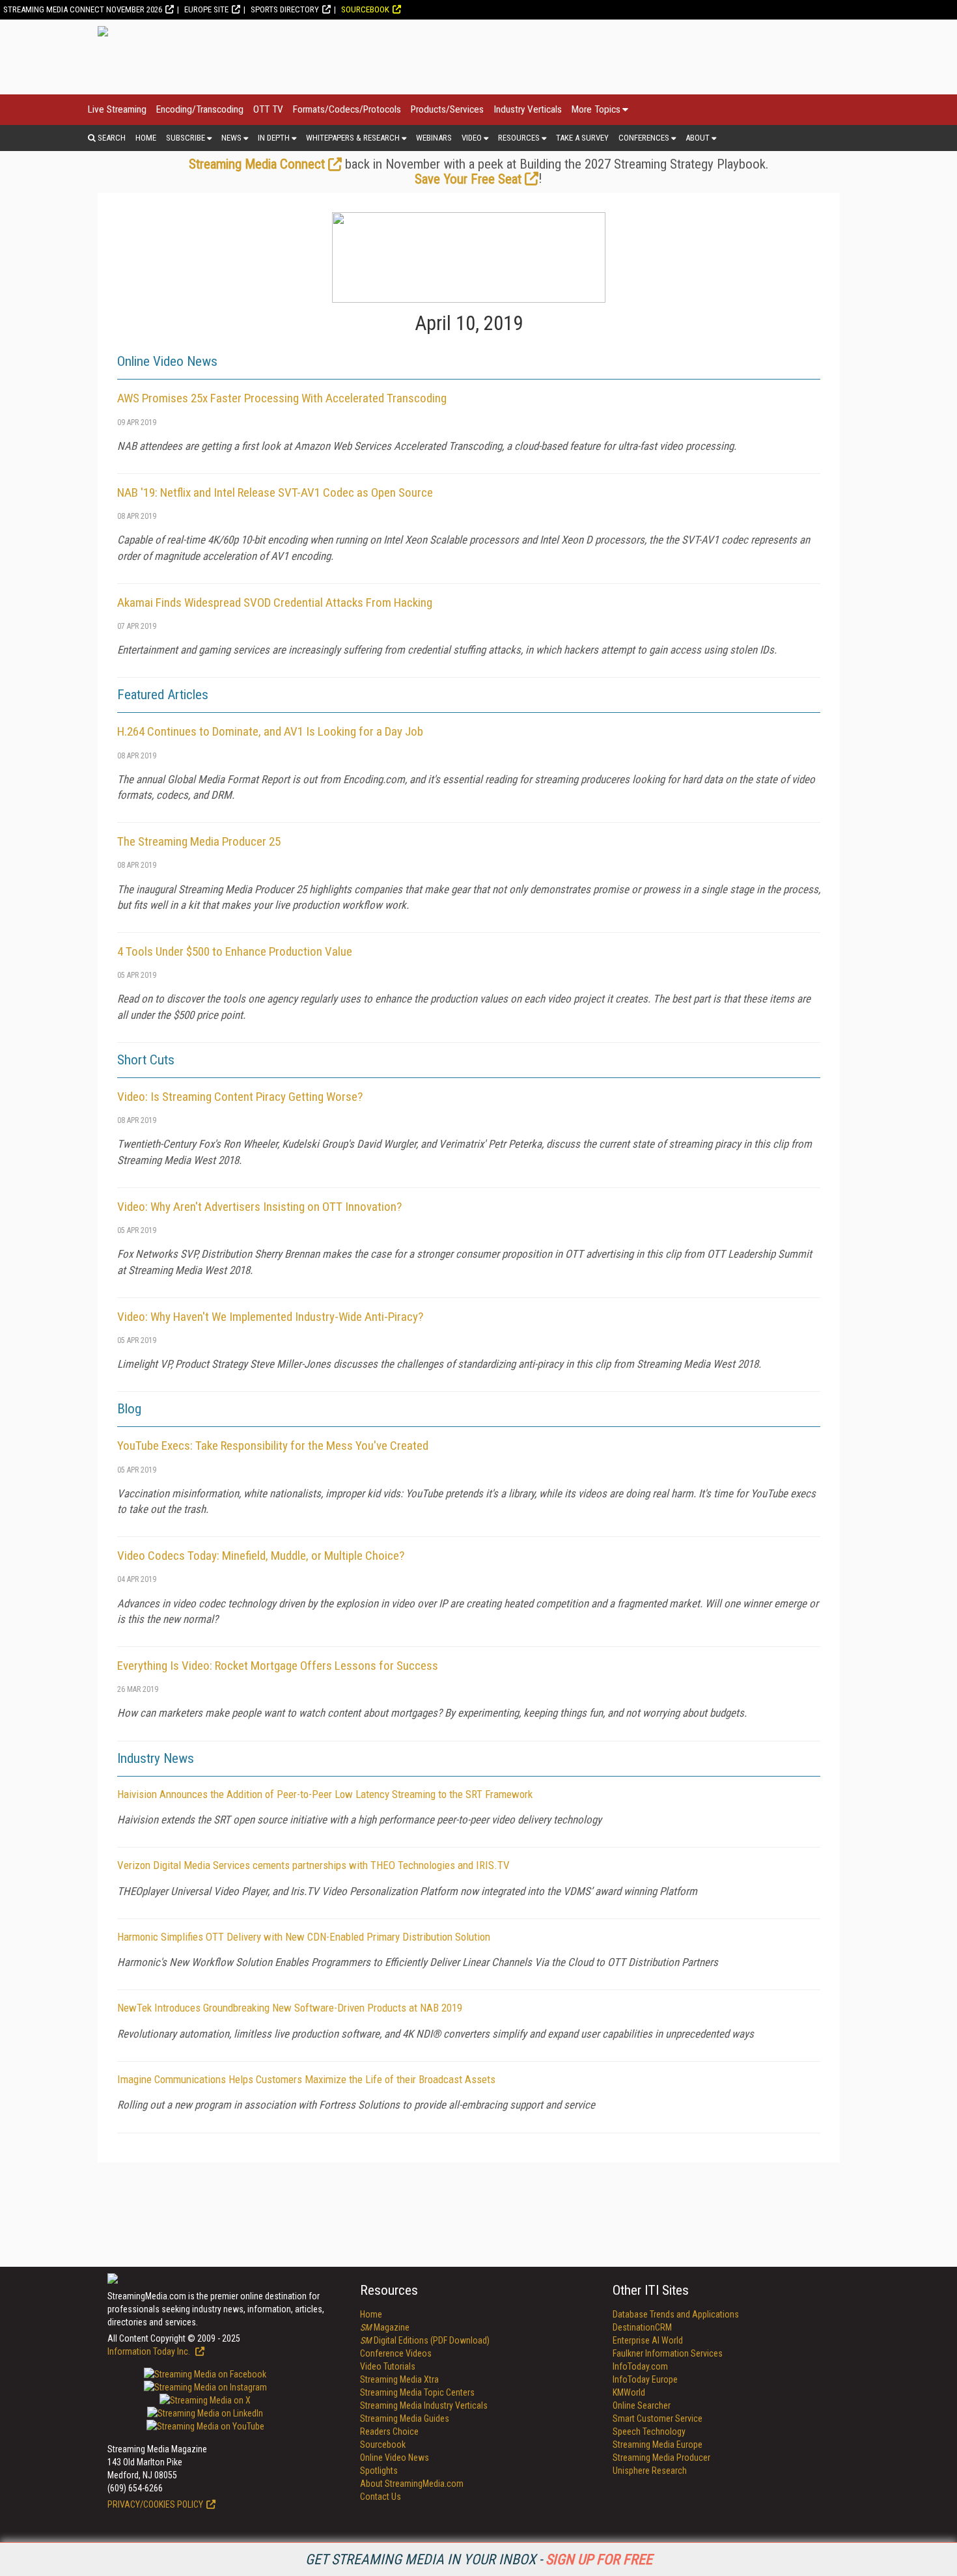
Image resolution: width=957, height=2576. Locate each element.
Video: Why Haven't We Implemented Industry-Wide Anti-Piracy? (270, 1317)
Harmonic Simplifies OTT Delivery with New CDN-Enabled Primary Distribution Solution (304, 1937)
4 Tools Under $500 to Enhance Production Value (235, 951)
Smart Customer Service (658, 2418)
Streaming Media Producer (661, 2458)
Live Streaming (117, 109)
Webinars (434, 138)
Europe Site (206, 9)
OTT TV (268, 109)
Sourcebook (365, 9)
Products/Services (447, 109)
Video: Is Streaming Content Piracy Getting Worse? (240, 1097)
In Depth (274, 138)
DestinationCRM (642, 2327)
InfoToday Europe (645, 2379)
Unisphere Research (650, 2471)
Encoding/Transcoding (200, 109)
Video (472, 138)
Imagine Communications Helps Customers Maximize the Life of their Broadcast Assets (306, 2079)
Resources (519, 138)
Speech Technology (649, 2431)
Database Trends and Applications (676, 2314)
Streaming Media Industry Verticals (424, 2405)
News (231, 138)
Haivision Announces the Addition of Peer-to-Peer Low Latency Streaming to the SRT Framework (325, 1794)
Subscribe (186, 138)
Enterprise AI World (648, 2340)
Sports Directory (285, 9)
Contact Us (381, 2497)
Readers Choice (389, 2431)
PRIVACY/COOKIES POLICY (155, 2504)
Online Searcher (642, 2405)
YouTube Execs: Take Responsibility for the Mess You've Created (273, 1446)
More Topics (596, 109)
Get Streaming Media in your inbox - (479, 2559)
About (698, 138)
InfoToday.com (640, 2366)
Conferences (644, 138)
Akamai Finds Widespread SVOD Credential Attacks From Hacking (275, 602)
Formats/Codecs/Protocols (347, 109)
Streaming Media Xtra (399, 2379)
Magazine (385, 2327)
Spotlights (379, 2471)
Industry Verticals (528, 109)
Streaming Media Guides (405, 2418)
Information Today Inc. (150, 2351)
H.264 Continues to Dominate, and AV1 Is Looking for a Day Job (270, 731)
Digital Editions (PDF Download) (425, 2340)
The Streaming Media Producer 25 (199, 841)
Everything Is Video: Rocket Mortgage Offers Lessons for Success (278, 1666)
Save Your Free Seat (468, 179)
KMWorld (629, 2392)
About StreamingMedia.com (412, 2484)
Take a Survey (582, 138)
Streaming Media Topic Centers (417, 2392)
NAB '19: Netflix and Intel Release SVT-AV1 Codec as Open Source (275, 492)
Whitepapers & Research (353, 138)
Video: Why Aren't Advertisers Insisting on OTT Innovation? (259, 1207)
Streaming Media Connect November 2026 (83, 9)
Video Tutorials (388, 2366)
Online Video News (395, 2458)
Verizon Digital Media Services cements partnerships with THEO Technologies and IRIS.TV (313, 1865)
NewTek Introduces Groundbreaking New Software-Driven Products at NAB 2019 (290, 2008)
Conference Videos (396, 2353)
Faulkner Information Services (668, 2353)
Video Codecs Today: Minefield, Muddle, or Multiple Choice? (261, 1556)
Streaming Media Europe (658, 2444)
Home (146, 138)
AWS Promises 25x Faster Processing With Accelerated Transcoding (282, 398)
